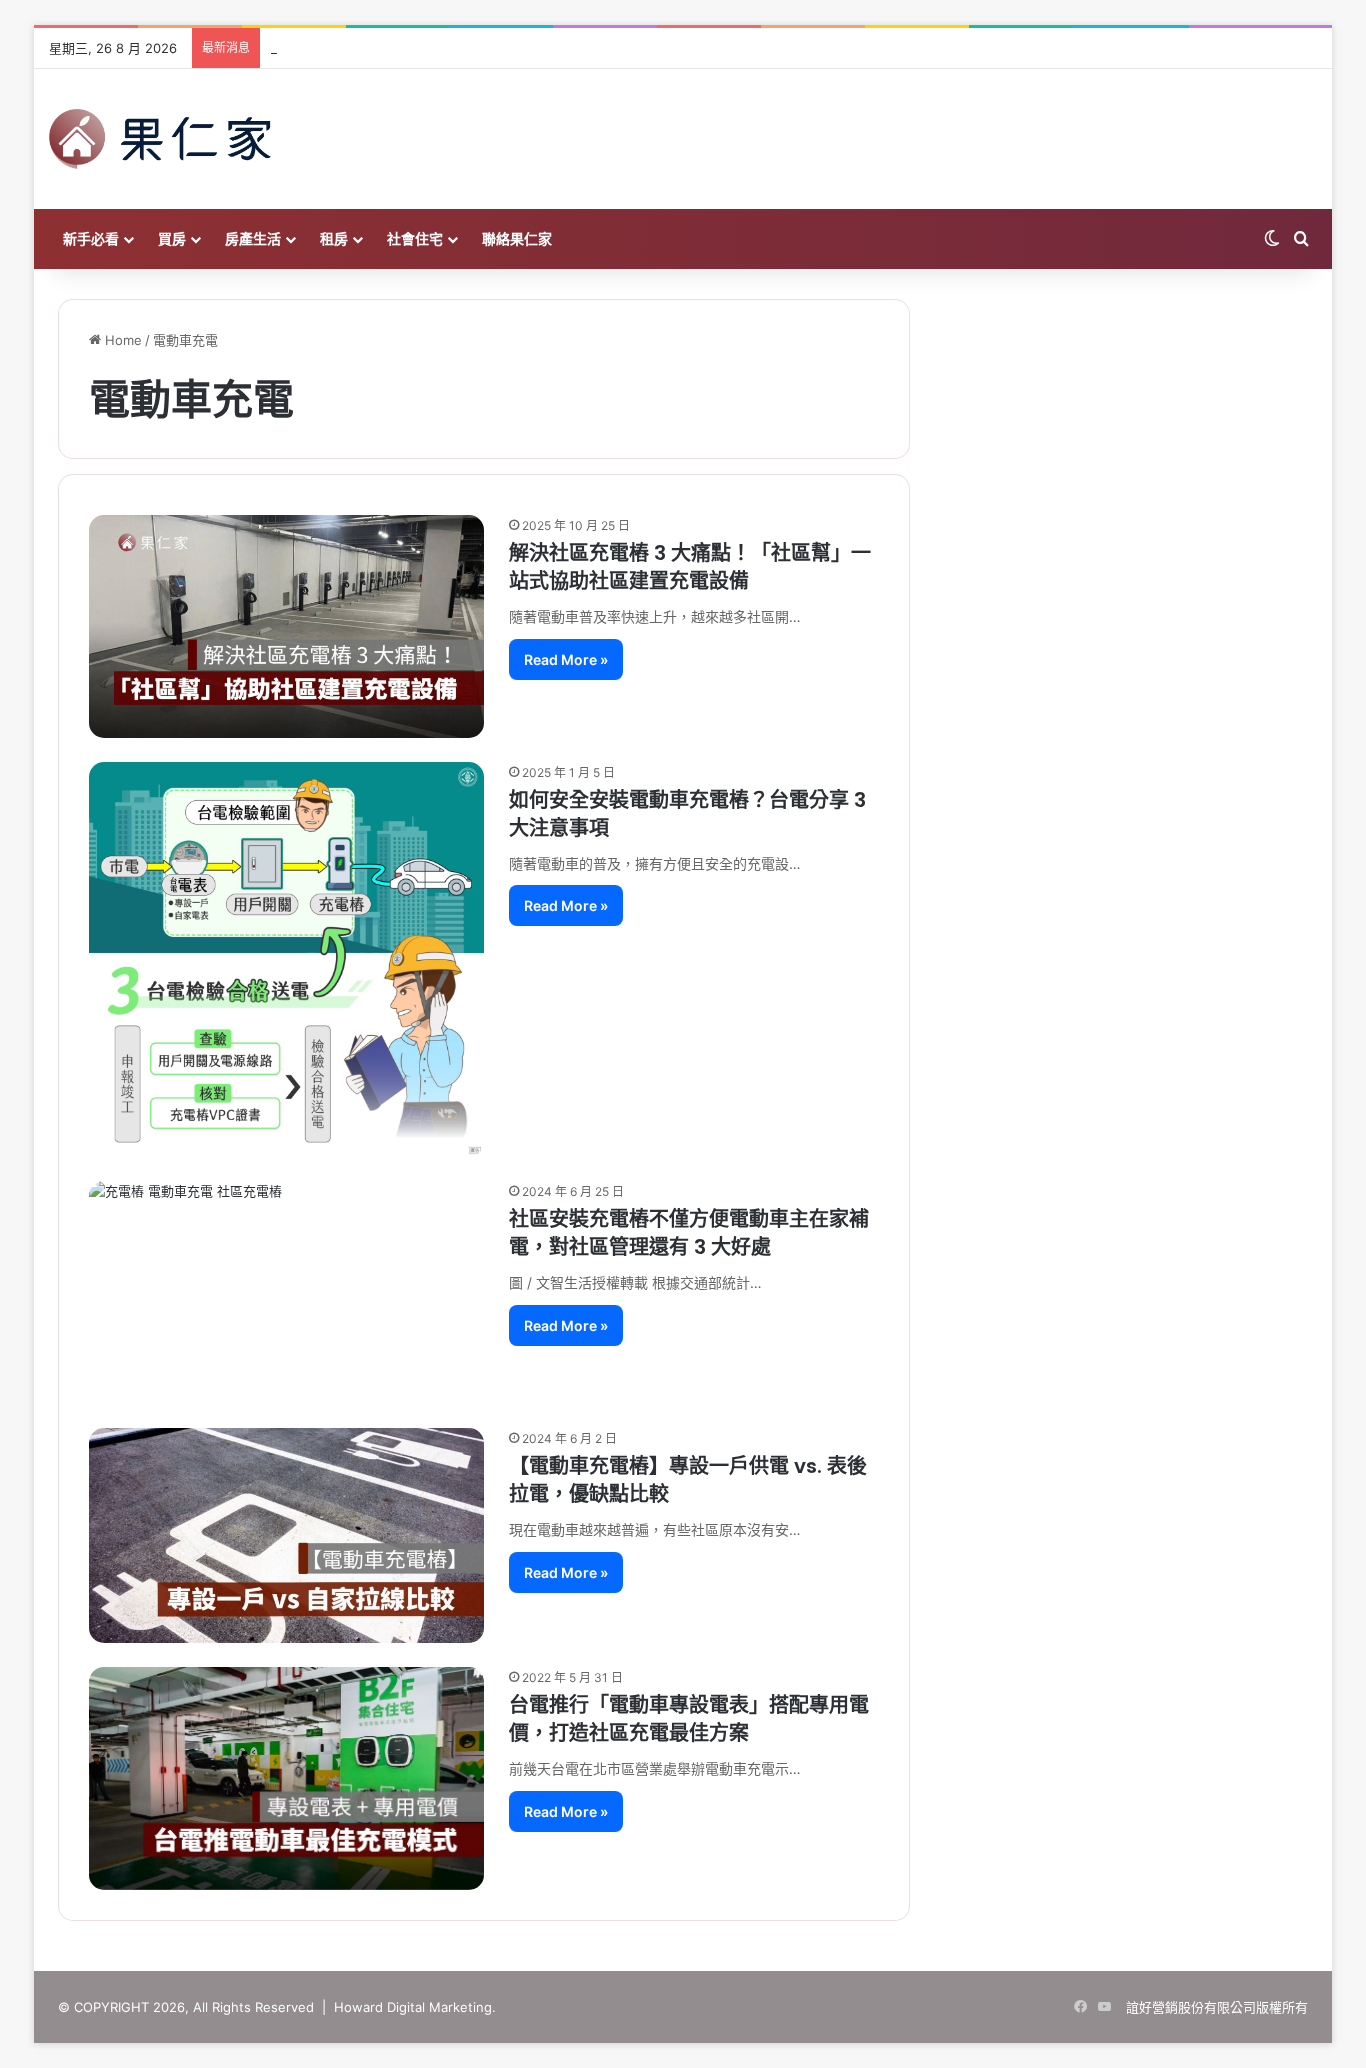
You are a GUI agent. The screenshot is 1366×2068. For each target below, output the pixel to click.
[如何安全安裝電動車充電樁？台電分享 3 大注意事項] (286, 959)
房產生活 (253, 238)
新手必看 (91, 238)
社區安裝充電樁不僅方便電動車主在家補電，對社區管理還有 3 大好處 (689, 1233)
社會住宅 (415, 238)
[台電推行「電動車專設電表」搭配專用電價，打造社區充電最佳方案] (286, 1778)
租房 (334, 238)
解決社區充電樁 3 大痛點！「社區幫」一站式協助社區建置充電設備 (690, 567)
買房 (172, 238)
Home (121, 340)
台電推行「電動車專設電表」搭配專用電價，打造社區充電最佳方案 (689, 1719)
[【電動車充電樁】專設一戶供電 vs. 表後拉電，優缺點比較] (286, 1536)
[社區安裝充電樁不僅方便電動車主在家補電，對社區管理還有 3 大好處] (286, 1292)
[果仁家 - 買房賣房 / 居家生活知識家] (160, 139)
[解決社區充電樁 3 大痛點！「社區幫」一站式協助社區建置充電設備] (286, 626)
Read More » (566, 659)
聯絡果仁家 (517, 238)
